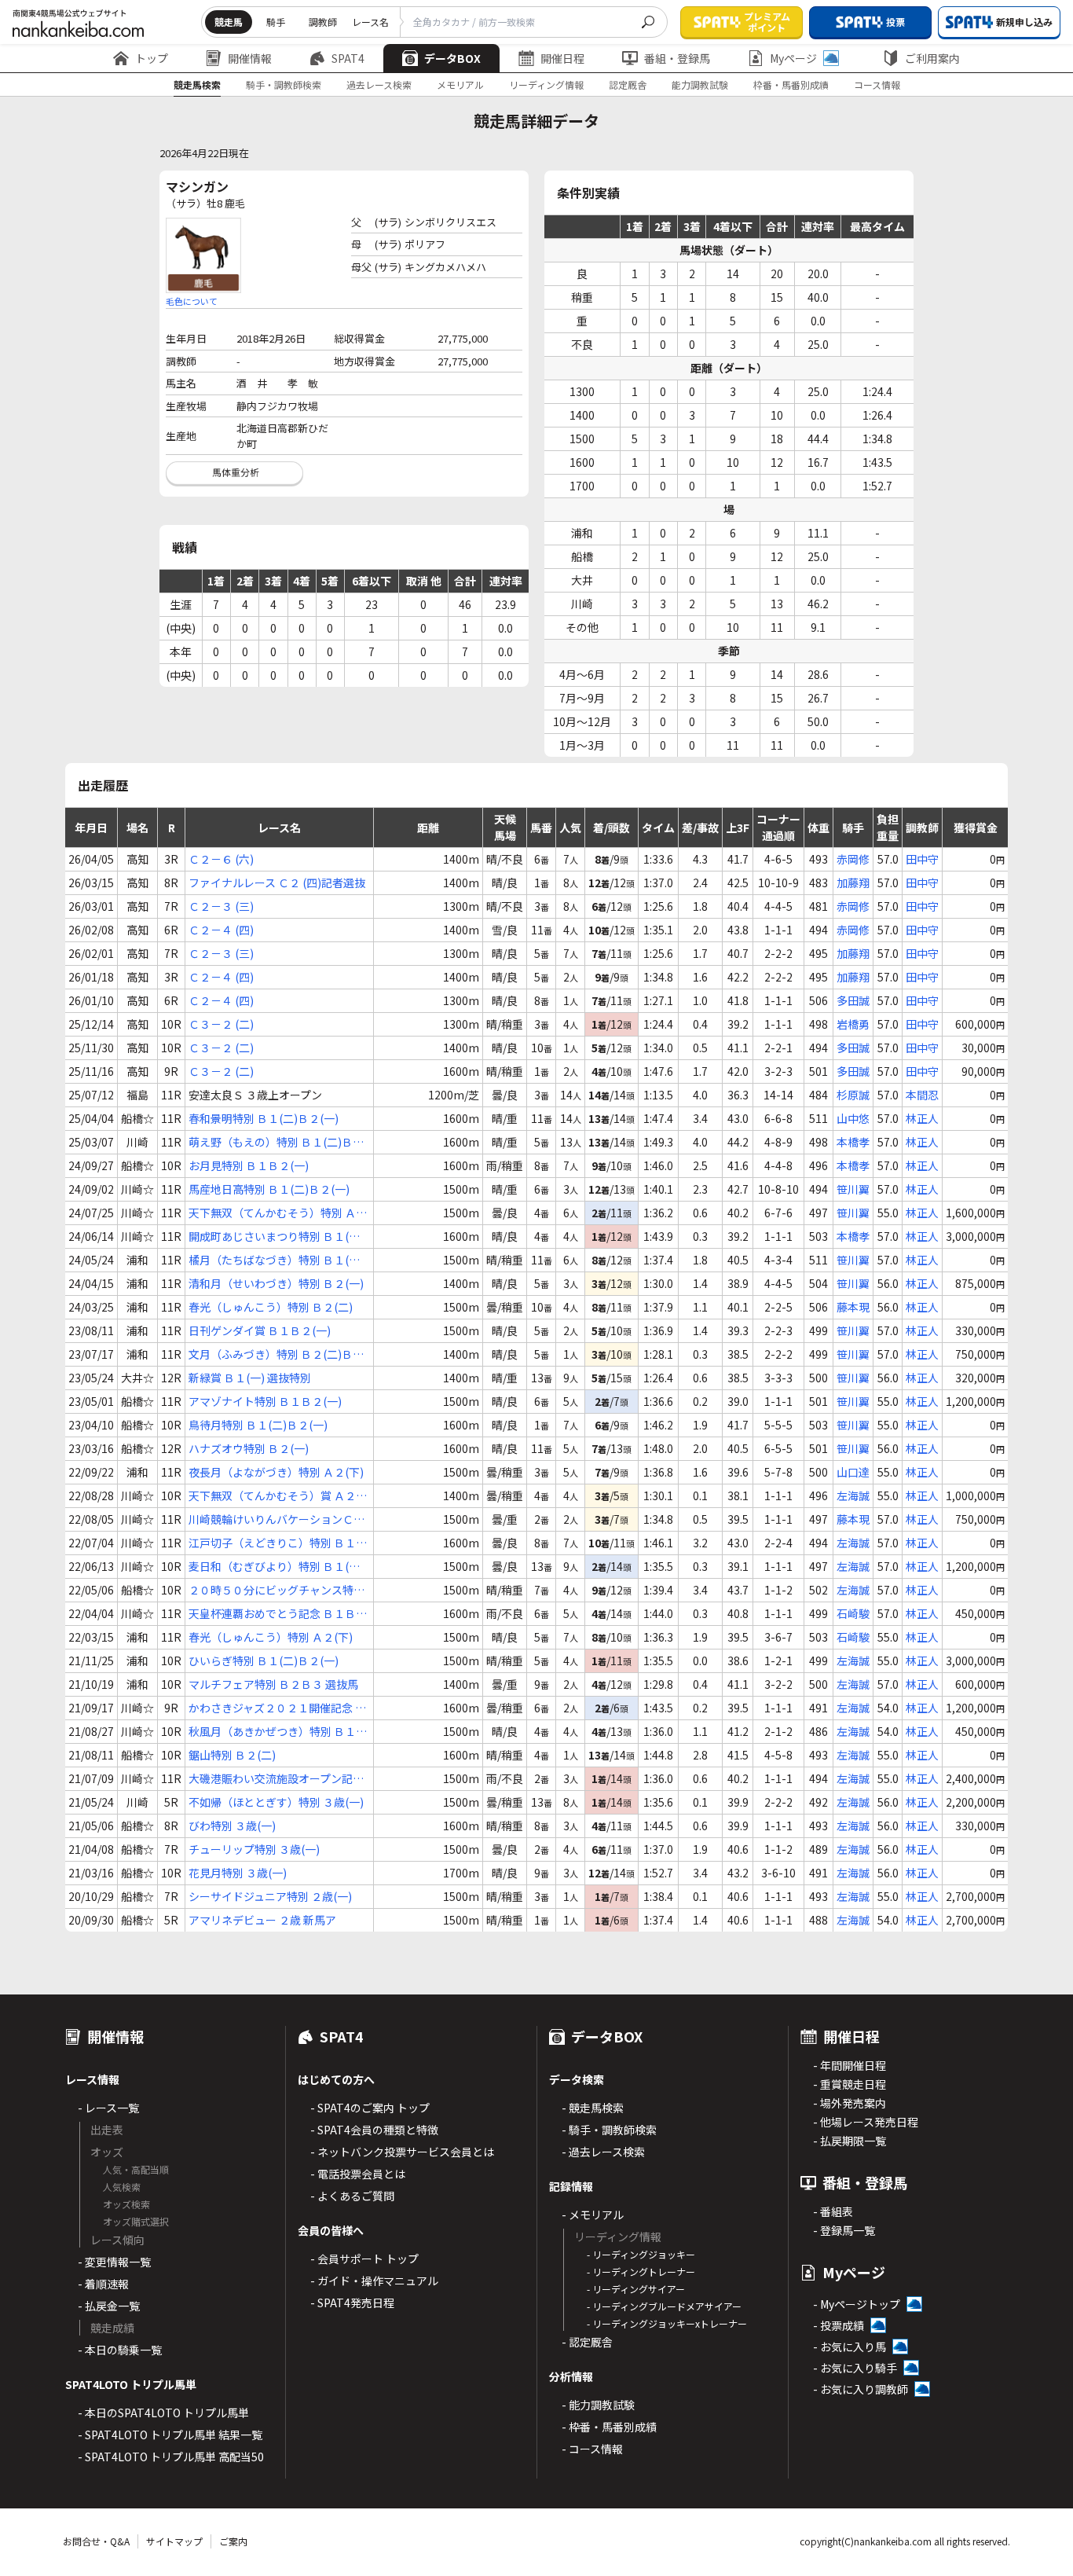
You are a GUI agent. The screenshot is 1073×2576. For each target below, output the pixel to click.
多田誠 (853, 1000)
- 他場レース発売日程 (866, 2122)
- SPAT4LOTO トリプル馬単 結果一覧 (170, 2435)
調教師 (323, 22)
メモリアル (460, 84)
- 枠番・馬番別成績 (609, 2427)
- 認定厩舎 (587, 2342)
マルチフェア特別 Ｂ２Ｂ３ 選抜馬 (273, 1684)
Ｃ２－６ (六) (221, 859)
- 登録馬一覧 (844, 2230)
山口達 (853, 1472)
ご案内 (233, 2541)
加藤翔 (853, 883)
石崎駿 (853, 1613)
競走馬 (229, 22)
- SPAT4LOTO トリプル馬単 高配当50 (171, 2457)
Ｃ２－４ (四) (221, 930)
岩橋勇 (853, 1024)
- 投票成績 (839, 2325)
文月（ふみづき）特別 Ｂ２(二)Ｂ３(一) (276, 1354)
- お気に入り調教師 (861, 2389)
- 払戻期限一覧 (850, 2141)
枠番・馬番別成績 (791, 84)
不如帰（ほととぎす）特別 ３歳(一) (276, 1802)
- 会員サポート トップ (364, 2259)
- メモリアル (593, 2215)
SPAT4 (348, 58)
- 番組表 (833, 2211)
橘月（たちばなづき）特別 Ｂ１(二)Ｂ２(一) (276, 1260)
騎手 (276, 22)
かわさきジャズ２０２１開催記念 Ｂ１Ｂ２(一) (277, 1708)
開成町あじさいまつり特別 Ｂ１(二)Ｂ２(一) (276, 1237)
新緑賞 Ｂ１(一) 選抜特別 (250, 1378)
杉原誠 (853, 1095)
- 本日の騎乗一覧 (120, 2350)
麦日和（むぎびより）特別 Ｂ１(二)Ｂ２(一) (276, 1567)
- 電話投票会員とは (358, 2174)
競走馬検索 (197, 84)
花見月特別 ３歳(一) (238, 1873)
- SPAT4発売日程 (352, 2303)
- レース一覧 (108, 2108)
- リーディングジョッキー (641, 2254)
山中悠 (853, 1118)
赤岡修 (853, 859)
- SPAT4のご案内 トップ (370, 2108)
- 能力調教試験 (598, 2405)
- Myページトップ (857, 2304)
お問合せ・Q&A (96, 2541)
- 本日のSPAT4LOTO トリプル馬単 (163, 2413)
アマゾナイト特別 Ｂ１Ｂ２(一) (265, 1401)
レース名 (370, 22)
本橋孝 (853, 1142)
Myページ (793, 58)
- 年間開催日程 (850, 2065)
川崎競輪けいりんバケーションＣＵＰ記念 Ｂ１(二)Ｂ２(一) (276, 1519)
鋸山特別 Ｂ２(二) (232, 1755)
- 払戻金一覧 (109, 2306)
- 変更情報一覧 (114, 2262)
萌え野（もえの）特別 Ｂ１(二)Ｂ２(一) (276, 1142)
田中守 (922, 859)
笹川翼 (853, 1189)
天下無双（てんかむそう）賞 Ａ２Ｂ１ (278, 1496)
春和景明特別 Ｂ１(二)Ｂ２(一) (264, 1118)
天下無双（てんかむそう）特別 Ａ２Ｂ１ (278, 1213)
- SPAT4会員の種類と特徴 (374, 2130)
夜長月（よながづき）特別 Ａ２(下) (276, 1472)
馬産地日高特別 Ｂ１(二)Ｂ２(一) (269, 1189)
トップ (152, 58)
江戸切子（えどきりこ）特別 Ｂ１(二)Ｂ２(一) (272, 1543)
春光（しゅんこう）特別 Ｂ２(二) (271, 1307)
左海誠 (853, 1495)
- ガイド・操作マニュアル (374, 2281)
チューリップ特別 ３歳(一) (254, 1849)
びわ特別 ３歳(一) (232, 1826)
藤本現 (853, 1307)
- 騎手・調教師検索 (609, 2130)
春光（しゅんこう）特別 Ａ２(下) (271, 1637)
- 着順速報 (103, 2284)
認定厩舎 (628, 84)
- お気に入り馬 (850, 2347)
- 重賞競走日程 (850, 2084)
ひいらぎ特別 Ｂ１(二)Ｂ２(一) (264, 1660)
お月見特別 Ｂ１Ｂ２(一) (249, 1165)
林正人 (922, 1118)
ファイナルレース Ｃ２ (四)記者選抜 (277, 883)
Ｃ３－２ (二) (221, 1024)
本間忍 (922, 1095)
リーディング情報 (546, 84)
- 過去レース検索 (603, 2152)
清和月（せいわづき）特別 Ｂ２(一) (276, 1283)
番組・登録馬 (677, 58)
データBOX (452, 58)
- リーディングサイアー (636, 2289)
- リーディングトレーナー (641, 2271)
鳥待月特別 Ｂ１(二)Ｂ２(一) (258, 1425)
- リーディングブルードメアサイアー (664, 2306)
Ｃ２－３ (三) (221, 906)
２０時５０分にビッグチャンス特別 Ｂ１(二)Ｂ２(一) (276, 1590)
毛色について (192, 301)
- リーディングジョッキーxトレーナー (667, 2323)
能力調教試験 (700, 84)
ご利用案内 (932, 58)
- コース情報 (592, 2449)
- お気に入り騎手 (855, 2368)
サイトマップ (174, 2541)
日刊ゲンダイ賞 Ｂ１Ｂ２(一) (260, 1330)
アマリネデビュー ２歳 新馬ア (262, 1920)
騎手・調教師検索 (284, 84)
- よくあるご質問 (352, 2196)
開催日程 (562, 58)
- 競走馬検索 (593, 2108)
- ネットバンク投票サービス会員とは (402, 2152)
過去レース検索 (379, 84)
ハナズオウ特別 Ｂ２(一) (249, 1448)
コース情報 (877, 84)
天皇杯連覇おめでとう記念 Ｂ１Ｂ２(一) (278, 1614)
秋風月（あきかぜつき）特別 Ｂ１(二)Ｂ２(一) (272, 1732)
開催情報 (250, 58)
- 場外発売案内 (850, 2103)
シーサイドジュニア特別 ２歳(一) (270, 1896)
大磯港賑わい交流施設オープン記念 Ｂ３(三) (276, 1779)
